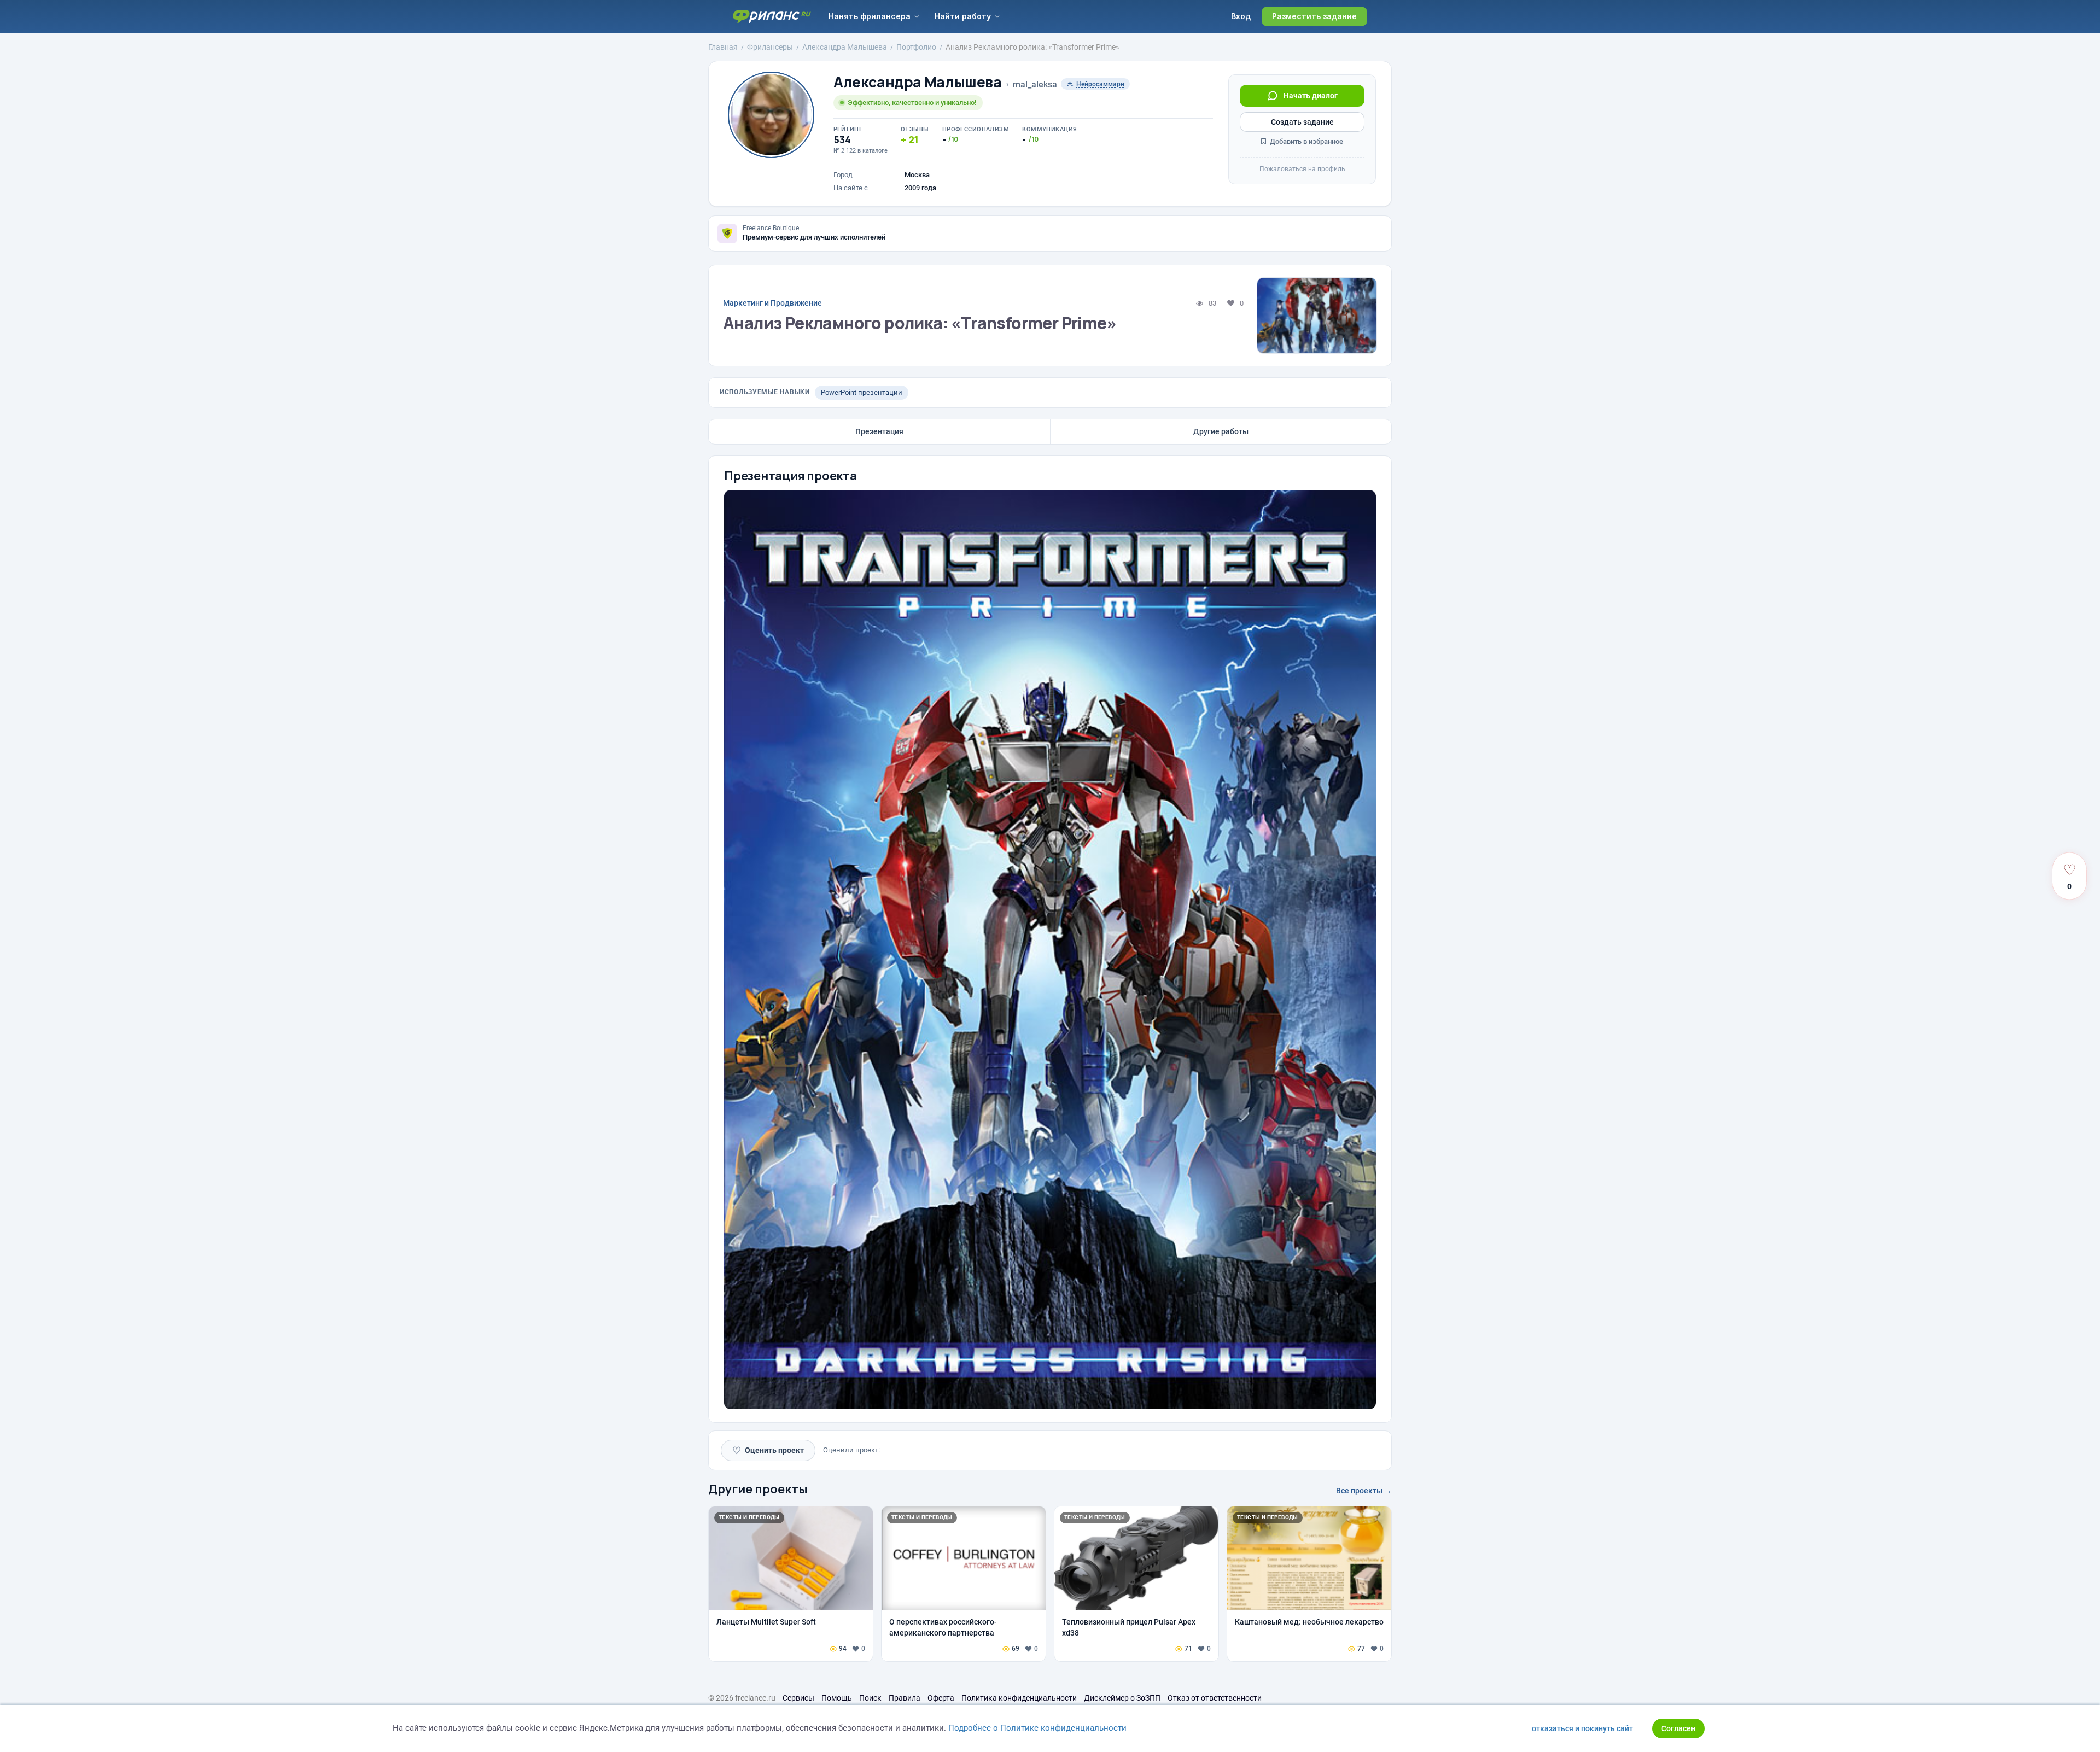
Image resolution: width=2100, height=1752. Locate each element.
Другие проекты (758, 1489)
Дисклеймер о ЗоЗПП (1122, 1698)
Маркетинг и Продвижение (772, 303)
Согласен (1678, 1728)
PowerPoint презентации (862, 392)
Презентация (879, 431)
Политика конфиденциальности (1019, 1698)
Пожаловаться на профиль (1302, 169)
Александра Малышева (918, 82)
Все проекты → (1364, 1491)
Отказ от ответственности (1215, 1698)
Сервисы (798, 1698)
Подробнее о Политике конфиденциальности (1037, 1728)
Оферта (941, 1698)
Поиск (870, 1698)
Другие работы (1221, 431)
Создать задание (1302, 122)
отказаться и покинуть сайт (1582, 1728)
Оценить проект (768, 1450)
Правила (905, 1698)
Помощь (837, 1698)
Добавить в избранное (1306, 141)
